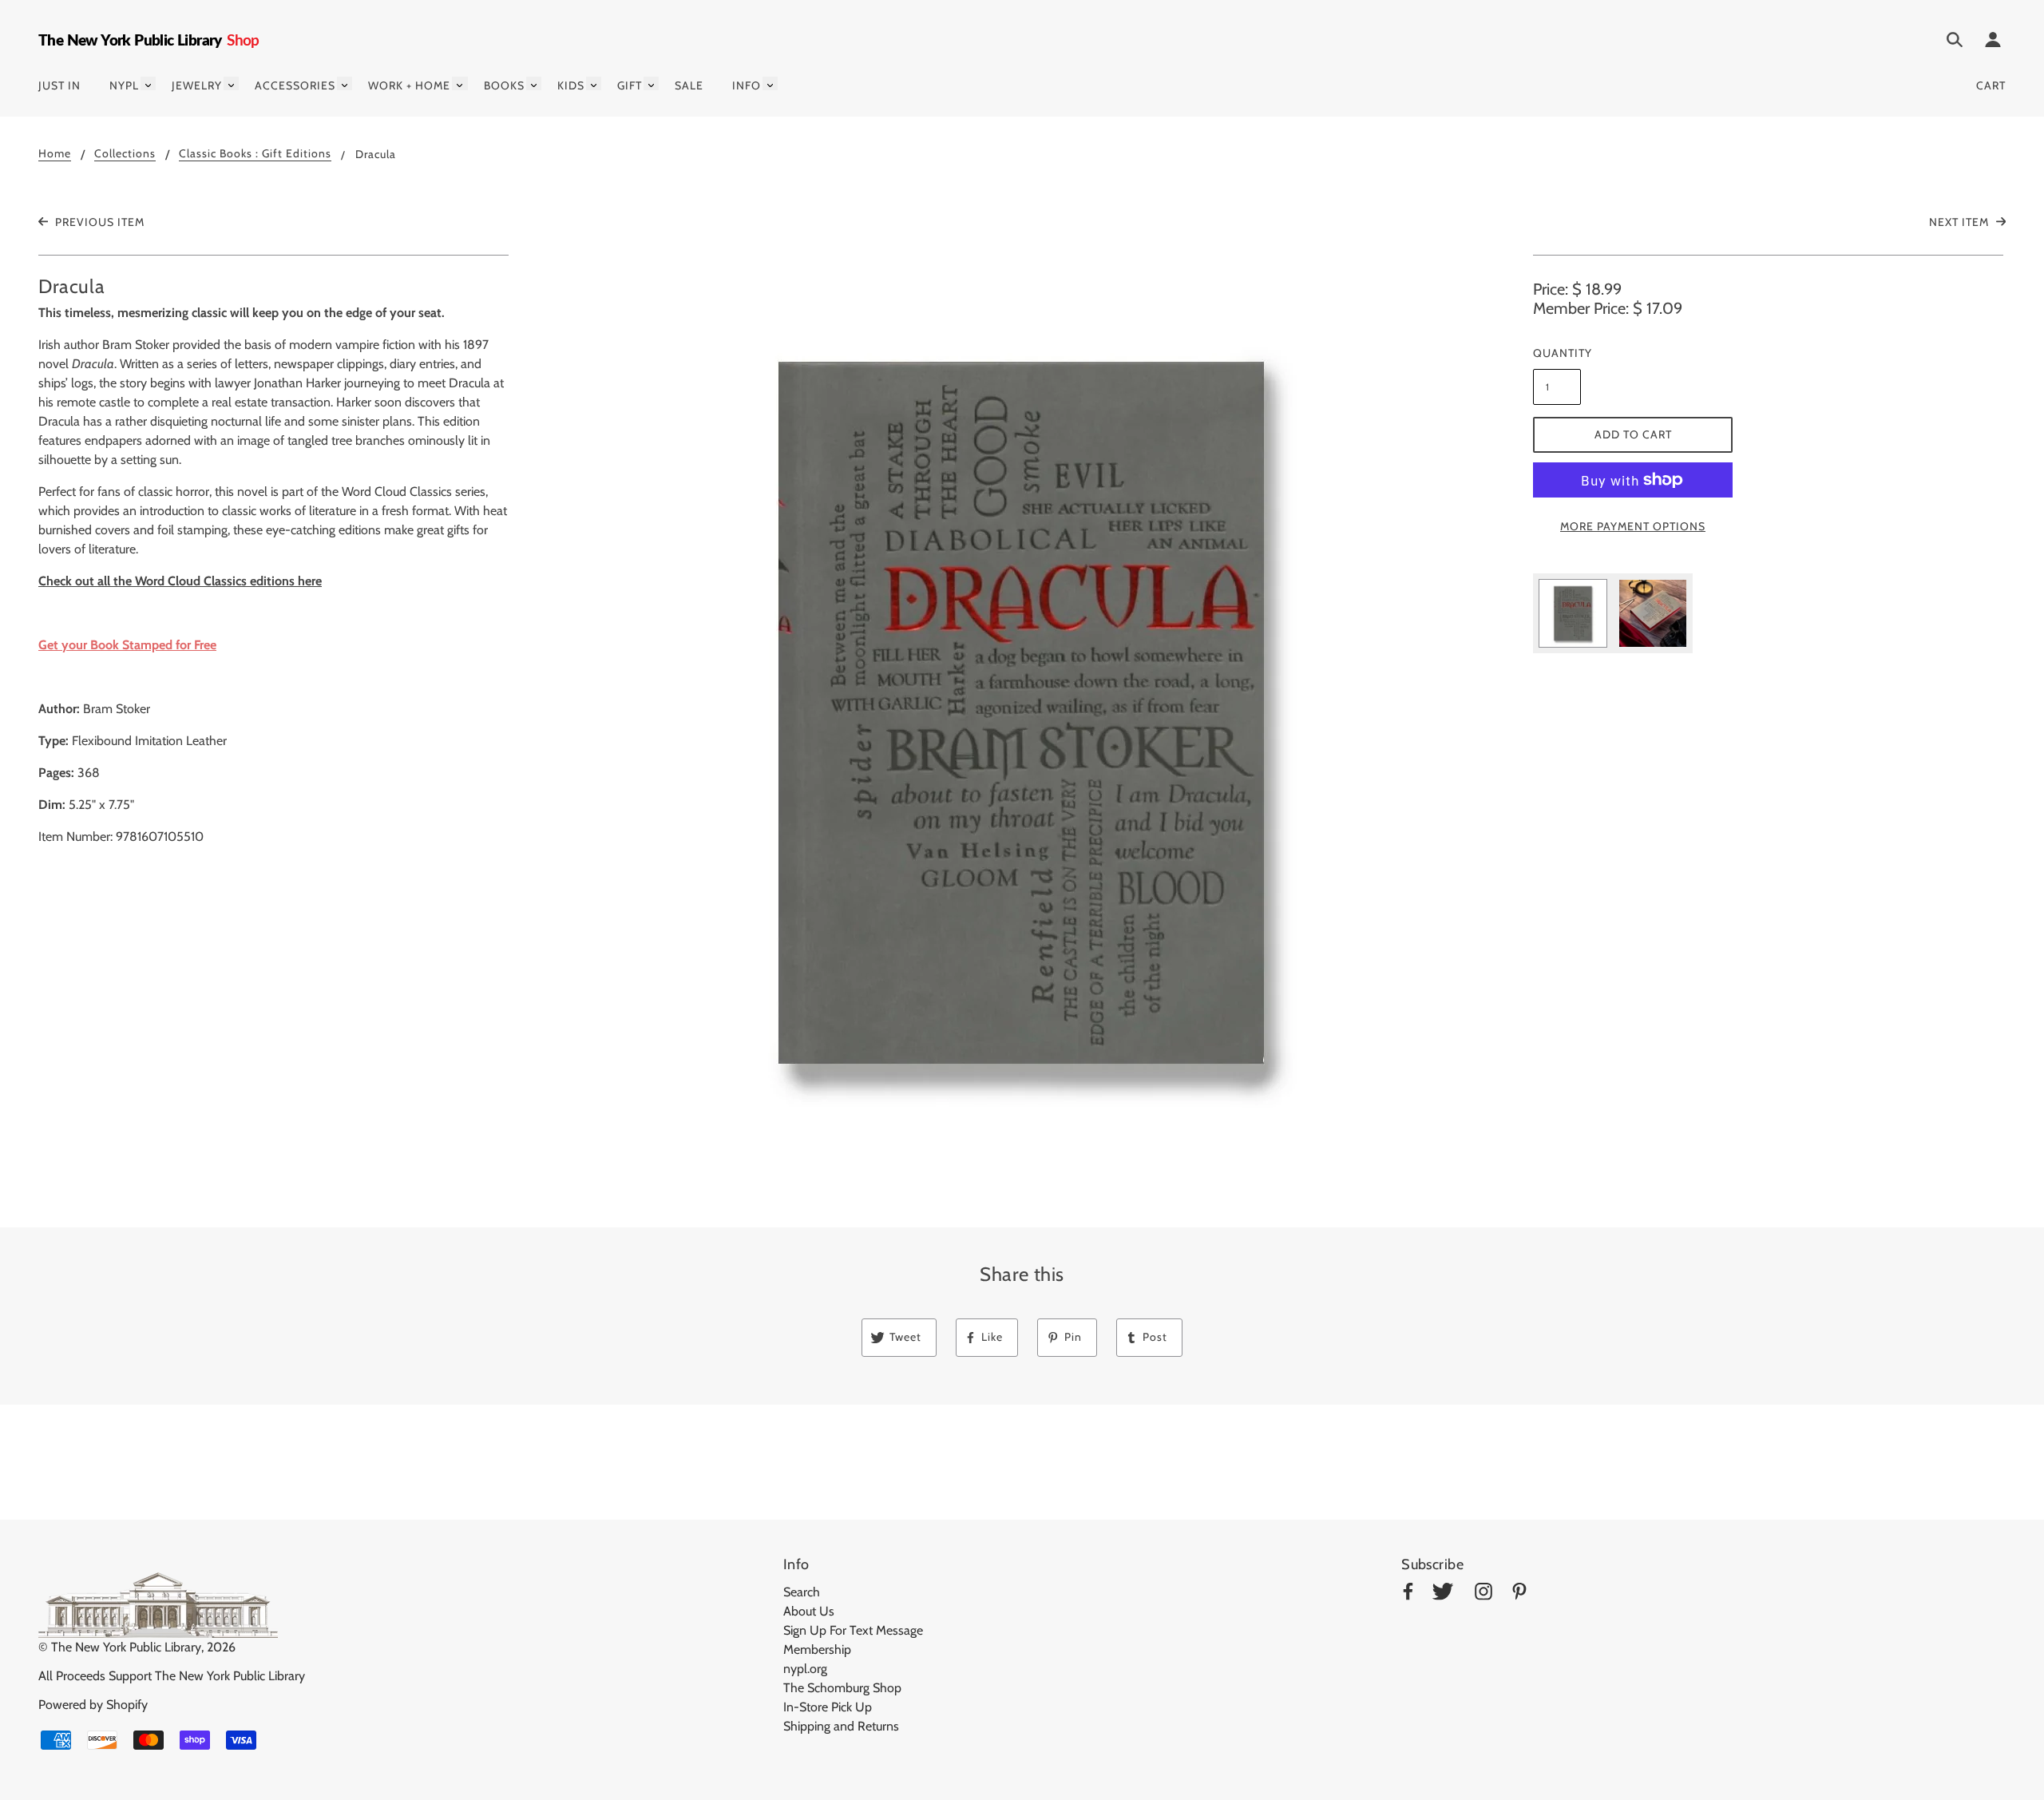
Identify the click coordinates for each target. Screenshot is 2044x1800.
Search (802, 1592)
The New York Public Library (126, 1647)
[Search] (1955, 42)
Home (55, 154)
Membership (817, 1649)
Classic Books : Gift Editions (255, 154)
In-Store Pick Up (828, 1707)
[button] (1022, 711)
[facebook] (1408, 1594)
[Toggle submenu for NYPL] (148, 83)
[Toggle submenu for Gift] (651, 83)
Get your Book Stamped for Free (127, 645)
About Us (809, 1611)
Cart (1991, 85)
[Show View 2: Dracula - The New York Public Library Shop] (1653, 613)
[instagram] (1483, 1594)
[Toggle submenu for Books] (534, 83)
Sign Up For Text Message (853, 1630)
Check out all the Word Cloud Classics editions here (180, 581)
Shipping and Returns (841, 1726)
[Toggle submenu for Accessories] (345, 83)
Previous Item (98, 222)
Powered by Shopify (93, 1705)
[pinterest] (1519, 1594)
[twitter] (1443, 1594)
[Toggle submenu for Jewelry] (231, 83)
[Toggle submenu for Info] (770, 83)
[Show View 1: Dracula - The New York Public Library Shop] (1573, 613)
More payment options (1633, 526)
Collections (125, 154)
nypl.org (805, 1669)
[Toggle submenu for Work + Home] (460, 83)
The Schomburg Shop (842, 1688)
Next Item (1961, 222)
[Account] (1993, 42)
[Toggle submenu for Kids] (594, 83)
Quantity (1557, 353)
